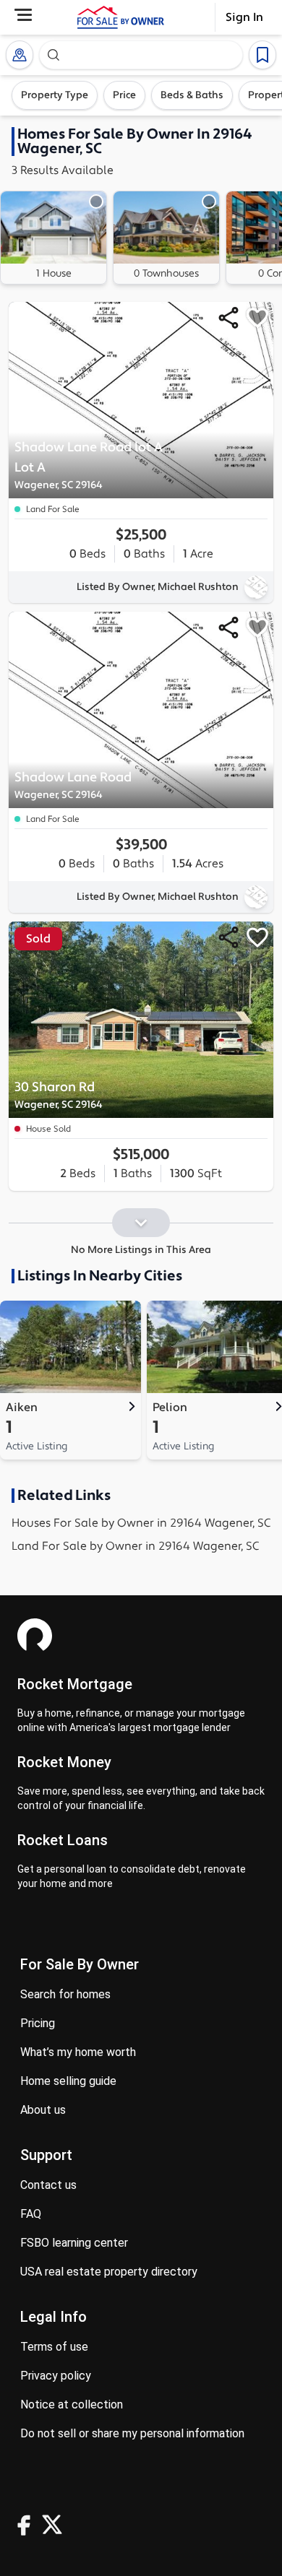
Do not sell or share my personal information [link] (132, 2433)
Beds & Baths (192, 95)
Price (124, 95)
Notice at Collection (72, 2404)
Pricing (38, 2023)
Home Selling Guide (68, 2081)
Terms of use (54, 2347)
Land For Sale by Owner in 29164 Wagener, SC (135, 1546)
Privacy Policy (56, 2376)
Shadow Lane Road (73, 785)
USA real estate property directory (109, 2272)
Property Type (55, 95)
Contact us (48, 2185)
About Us (43, 2110)
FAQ (31, 2214)
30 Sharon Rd (58, 1095)
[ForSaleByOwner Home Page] (121, 17)
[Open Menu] (23, 15)
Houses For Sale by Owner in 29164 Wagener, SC (141, 1523)
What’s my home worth (78, 2052)
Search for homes (65, 1994)
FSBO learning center (74, 2243)
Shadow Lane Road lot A (89, 465)
